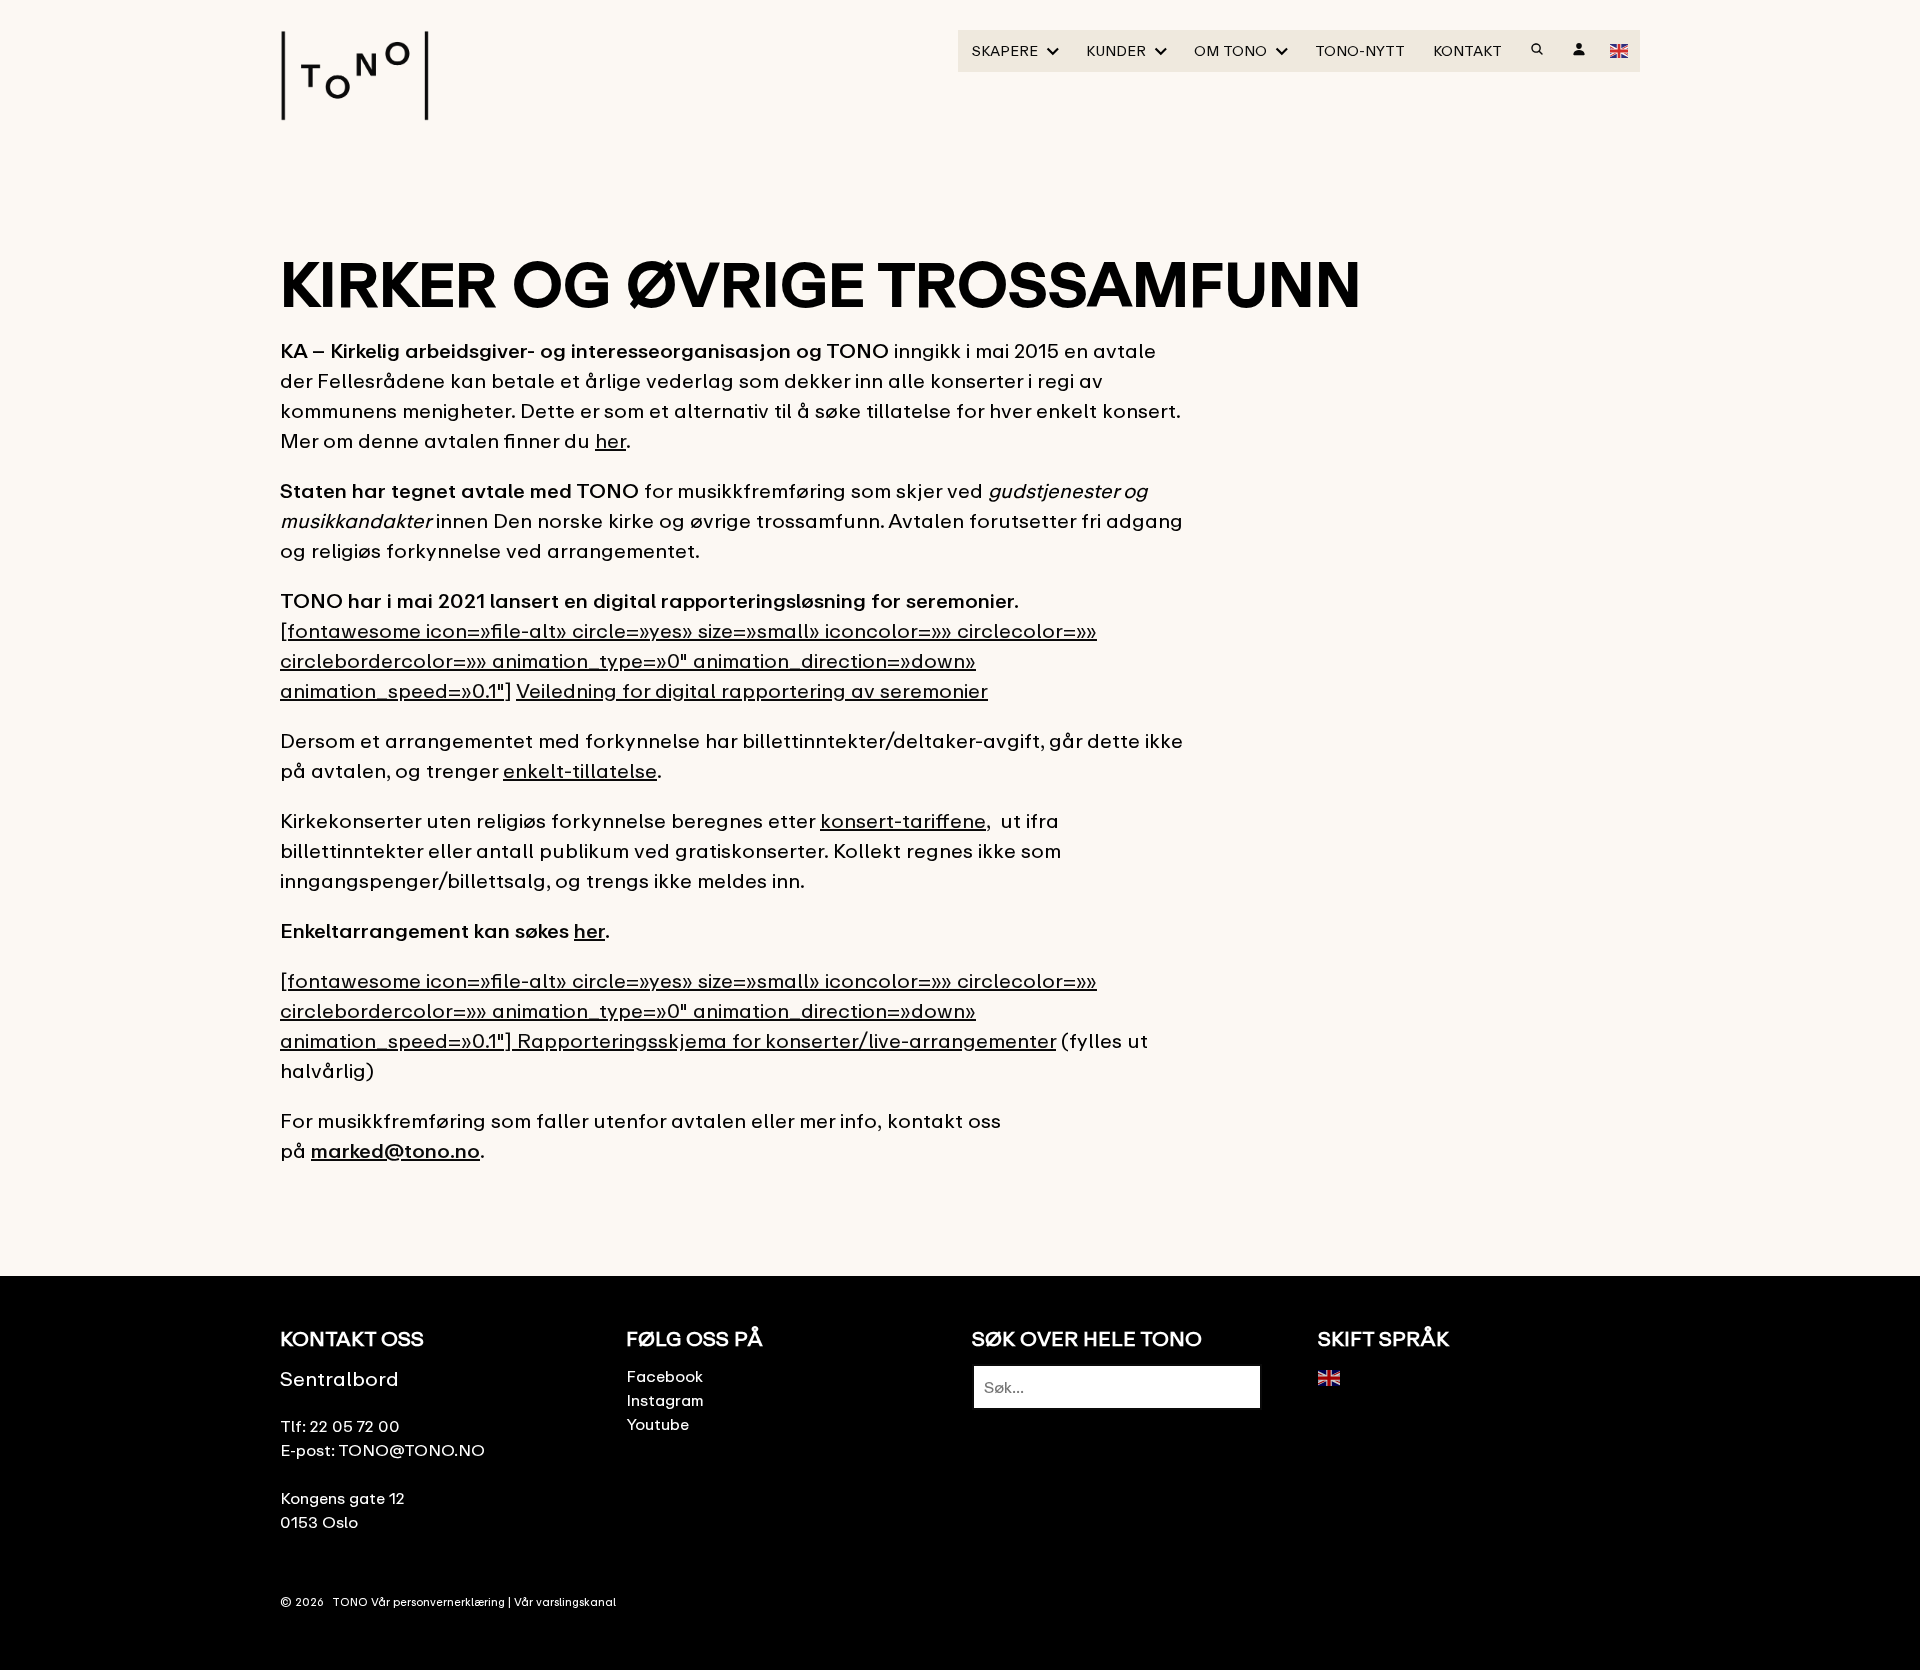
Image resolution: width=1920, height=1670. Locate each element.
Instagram (665, 1400)
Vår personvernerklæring (438, 1601)
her (610, 440)
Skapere (1005, 50)
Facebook (664, 1376)
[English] (1620, 49)
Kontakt (1467, 50)
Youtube (657, 1424)
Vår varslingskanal (565, 1601)
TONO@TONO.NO (411, 1450)
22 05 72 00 (355, 1426)
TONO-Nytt (1360, 50)
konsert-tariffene (903, 820)
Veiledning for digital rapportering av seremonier (752, 690)
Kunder (1116, 50)
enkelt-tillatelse (580, 770)
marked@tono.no (395, 1150)
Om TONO (1230, 50)
